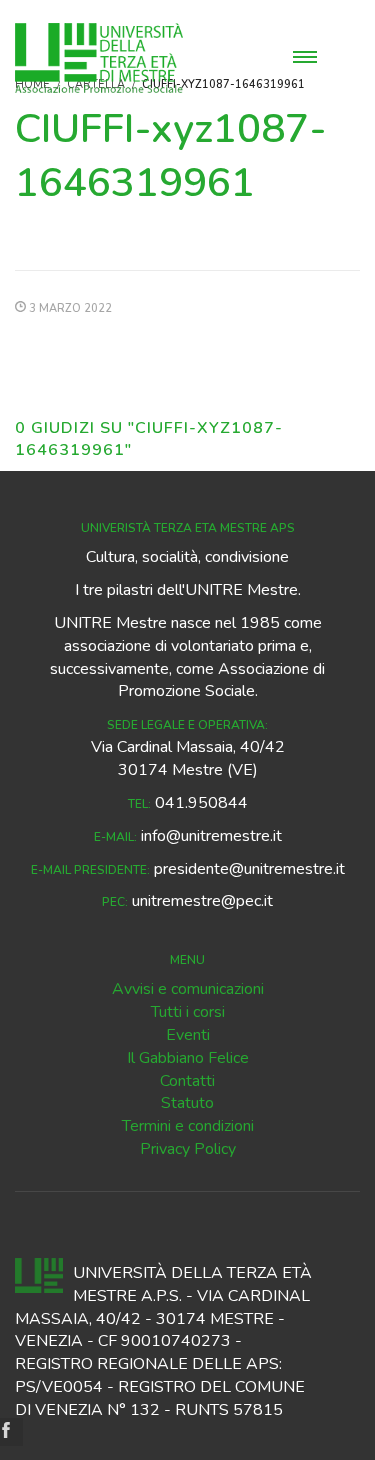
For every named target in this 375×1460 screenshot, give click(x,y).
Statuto (187, 1103)
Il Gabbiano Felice (188, 1058)
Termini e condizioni (188, 1126)
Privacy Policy (188, 1149)
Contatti (187, 1081)
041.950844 (201, 803)
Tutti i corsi (188, 1012)
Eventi (188, 1035)
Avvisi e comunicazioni (188, 989)
